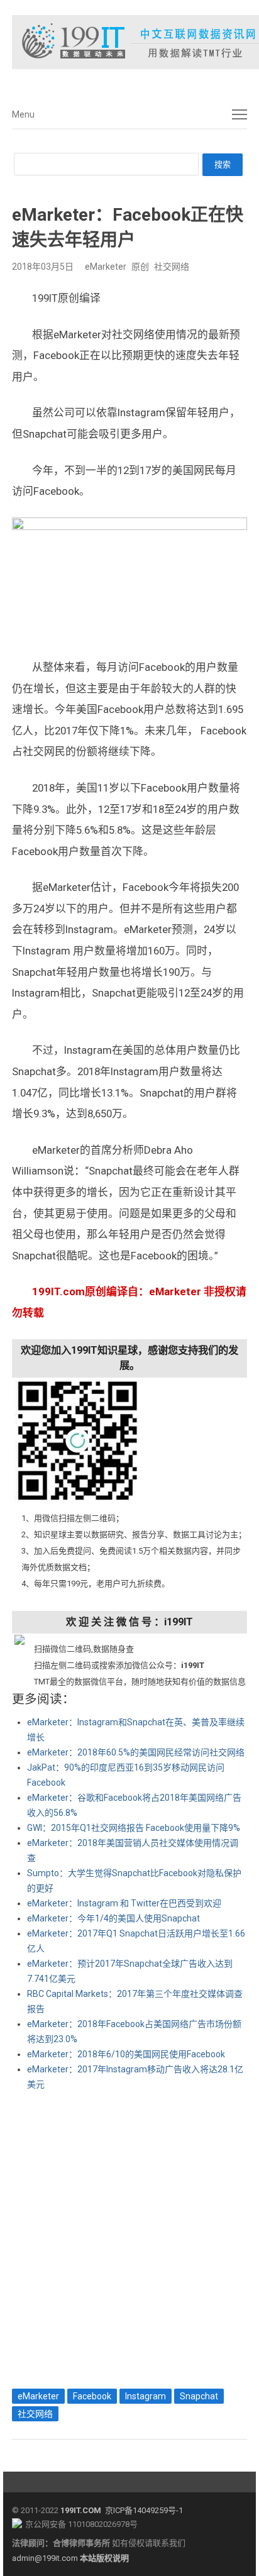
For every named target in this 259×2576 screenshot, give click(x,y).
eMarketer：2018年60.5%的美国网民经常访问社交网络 (136, 1752)
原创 (140, 267)
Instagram (146, 2396)
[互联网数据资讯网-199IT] (129, 42)
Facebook (92, 2396)
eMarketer (106, 267)
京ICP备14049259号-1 (144, 2510)
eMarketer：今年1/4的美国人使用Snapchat (113, 1918)
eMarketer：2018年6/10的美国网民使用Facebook (126, 2054)
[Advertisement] (129, 2236)
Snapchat (199, 2396)
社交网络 (172, 267)
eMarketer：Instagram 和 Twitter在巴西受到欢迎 (124, 1903)
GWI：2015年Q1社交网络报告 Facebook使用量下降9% (134, 1828)
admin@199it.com (46, 2558)
